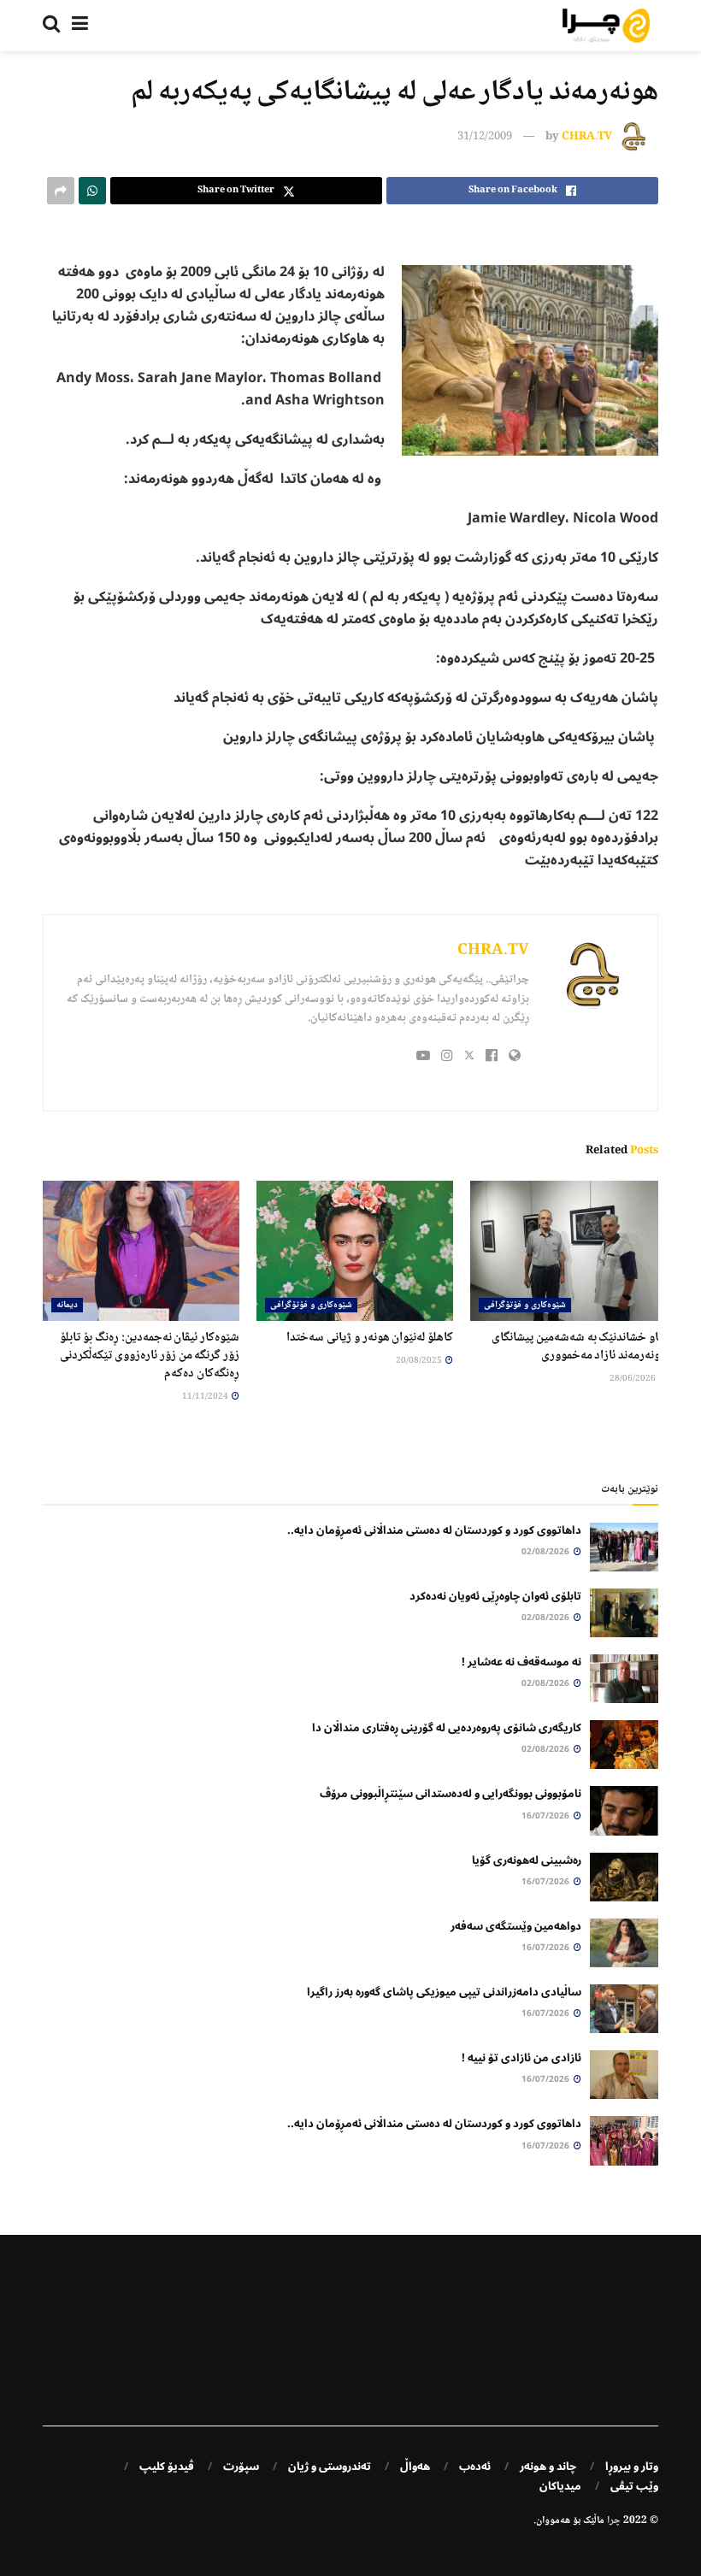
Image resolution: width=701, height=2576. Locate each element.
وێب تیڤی (634, 2486)
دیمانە (67, 1305)
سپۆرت (241, 2467)
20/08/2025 (420, 1361)
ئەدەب (475, 2467)
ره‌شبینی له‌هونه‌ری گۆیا (527, 1860)
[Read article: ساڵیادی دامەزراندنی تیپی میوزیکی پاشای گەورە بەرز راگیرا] (624, 2009)
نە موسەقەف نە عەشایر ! (521, 1662)
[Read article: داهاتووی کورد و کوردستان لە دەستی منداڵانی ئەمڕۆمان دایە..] (624, 1547)
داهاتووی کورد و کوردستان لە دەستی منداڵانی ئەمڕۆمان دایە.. (434, 1530)
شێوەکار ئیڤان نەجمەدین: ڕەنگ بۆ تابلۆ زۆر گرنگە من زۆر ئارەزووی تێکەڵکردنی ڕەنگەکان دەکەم (150, 1356)
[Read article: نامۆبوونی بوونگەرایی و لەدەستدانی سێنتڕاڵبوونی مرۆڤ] (624, 1810)
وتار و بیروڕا (632, 2467)
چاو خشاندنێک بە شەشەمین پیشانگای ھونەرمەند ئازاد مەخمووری (579, 1347)
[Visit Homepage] (606, 26)
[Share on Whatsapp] (92, 191)
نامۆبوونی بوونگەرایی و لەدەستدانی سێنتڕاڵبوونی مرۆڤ (451, 1794)
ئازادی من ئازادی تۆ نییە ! (521, 2058)
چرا (614, 2521)
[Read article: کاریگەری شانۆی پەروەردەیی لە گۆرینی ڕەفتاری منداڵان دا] (624, 1745)
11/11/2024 (206, 1397)
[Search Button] (51, 26)
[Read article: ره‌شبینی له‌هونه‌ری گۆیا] (624, 1877)
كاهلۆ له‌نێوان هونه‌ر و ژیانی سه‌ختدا (370, 1338)
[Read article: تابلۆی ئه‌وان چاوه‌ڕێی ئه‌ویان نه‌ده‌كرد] (624, 1613)
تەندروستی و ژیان (330, 2467)
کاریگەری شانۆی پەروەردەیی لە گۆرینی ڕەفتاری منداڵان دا (447, 1728)
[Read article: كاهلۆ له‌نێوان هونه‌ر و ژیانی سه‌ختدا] (355, 1251)
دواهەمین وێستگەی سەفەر (516, 1926)
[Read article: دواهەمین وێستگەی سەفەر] (624, 1943)
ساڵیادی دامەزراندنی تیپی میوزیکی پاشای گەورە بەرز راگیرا (444, 1992)
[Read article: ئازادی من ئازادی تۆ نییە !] (624, 2075)
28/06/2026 (633, 1379)
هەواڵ (415, 2467)
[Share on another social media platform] (61, 191)
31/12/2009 (485, 137)
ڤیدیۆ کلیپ (167, 2467)
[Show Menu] (80, 26)
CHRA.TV (587, 137)
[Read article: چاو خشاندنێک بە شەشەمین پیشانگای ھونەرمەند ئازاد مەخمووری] (568, 1251)
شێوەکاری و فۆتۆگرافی (525, 1305)
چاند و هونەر (548, 2467)
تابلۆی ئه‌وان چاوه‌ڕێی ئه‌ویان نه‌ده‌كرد (495, 1596)
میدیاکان (560, 2486)
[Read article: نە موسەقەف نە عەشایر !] (624, 1679)
